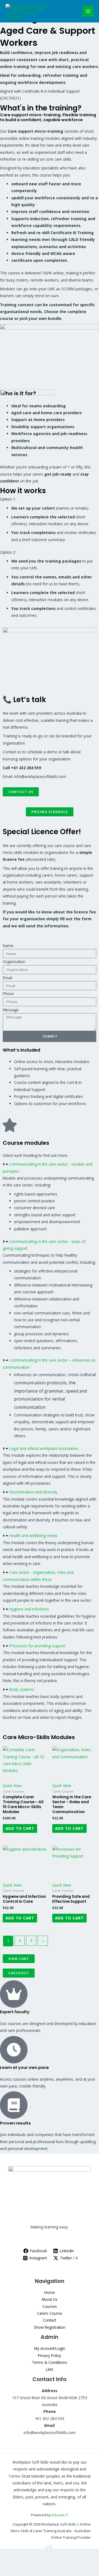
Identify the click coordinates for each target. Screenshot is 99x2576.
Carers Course (50, 2313)
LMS (50, 2369)
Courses (50, 2306)
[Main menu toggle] (88, 11)
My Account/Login (50, 2348)
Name (8, 946)
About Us (50, 2299)
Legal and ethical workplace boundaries (44, 1448)
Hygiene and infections (29, 1609)
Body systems (22, 1689)
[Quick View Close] (11, 2562)
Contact (50, 2320)
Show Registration (50, 2327)
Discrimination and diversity (33, 1492)
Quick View (12, 1786)
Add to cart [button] (20, 1828)
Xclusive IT (60, 2515)
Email (7, 978)
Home (50, 2292)
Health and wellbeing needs (33, 1536)
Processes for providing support (37, 1646)
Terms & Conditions (50, 2362)
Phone (8, 994)
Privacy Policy (50, 2355)
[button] (50, 1168)
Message (11, 1010)
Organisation (14, 962)
